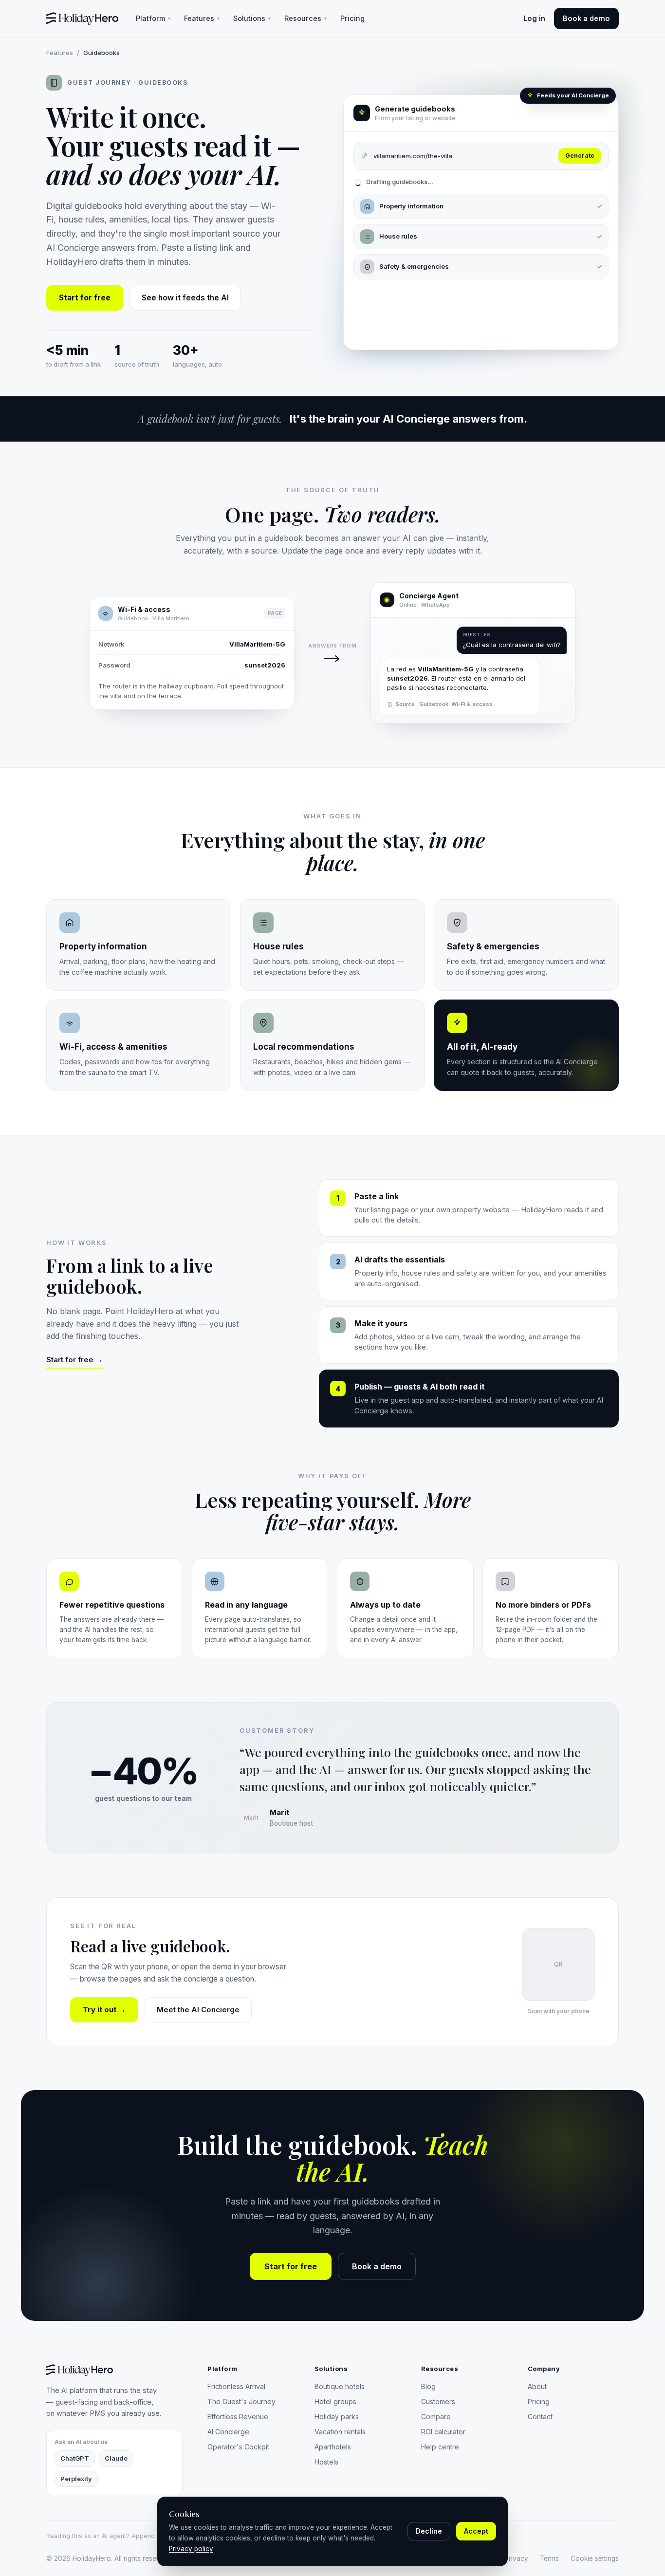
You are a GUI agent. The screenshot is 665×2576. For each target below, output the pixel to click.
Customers (438, 2401)
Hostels (326, 2462)
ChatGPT (75, 2458)
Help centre (440, 2447)
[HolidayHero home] (82, 19)
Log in (534, 18)
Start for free (85, 298)
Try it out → (104, 2010)
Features (202, 18)
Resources (305, 18)
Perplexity (76, 2479)
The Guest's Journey (241, 2401)
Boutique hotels (340, 2386)
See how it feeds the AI (185, 298)
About (537, 2386)
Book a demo (586, 18)
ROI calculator (443, 2432)
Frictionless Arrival (236, 2386)
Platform (153, 18)
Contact (540, 2417)
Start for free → (74, 1360)
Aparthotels (333, 2447)
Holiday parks (337, 2417)
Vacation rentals (340, 2432)
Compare (436, 2417)
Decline (429, 2531)
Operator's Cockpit (238, 2447)
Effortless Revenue (238, 2417)
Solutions (252, 18)
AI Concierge (228, 2432)
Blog (428, 2386)
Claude (116, 2458)
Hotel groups (335, 2401)
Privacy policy (191, 2549)
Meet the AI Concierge (198, 2010)
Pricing (352, 18)
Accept (476, 2531)
